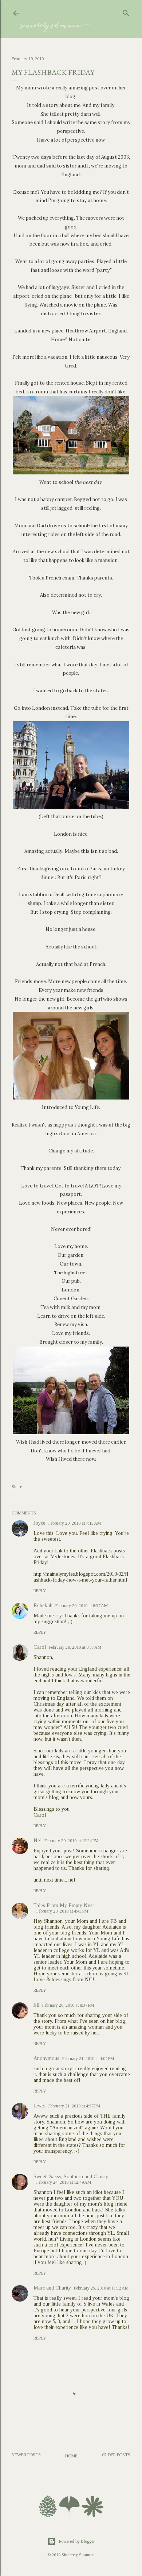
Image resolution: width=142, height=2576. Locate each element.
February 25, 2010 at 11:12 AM (101, 2288)
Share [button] (17, 1487)
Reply (40, 1591)
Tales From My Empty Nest (64, 1905)
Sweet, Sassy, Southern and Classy (71, 2177)
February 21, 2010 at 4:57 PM (74, 2106)
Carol (40, 1647)
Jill (36, 2005)
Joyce (40, 1523)
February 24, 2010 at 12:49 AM (64, 2182)
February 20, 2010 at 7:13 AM (75, 1523)
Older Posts (116, 2455)
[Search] (126, 12)
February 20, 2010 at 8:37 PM (68, 2005)
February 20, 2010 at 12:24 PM (71, 1841)
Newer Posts (26, 2455)
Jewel (40, 2106)
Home (71, 2456)
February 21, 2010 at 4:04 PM (88, 2059)
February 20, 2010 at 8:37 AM (82, 1606)
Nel (38, 1840)
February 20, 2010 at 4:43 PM (62, 1911)
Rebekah (43, 1605)
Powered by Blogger (77, 2541)
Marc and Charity (52, 2288)
